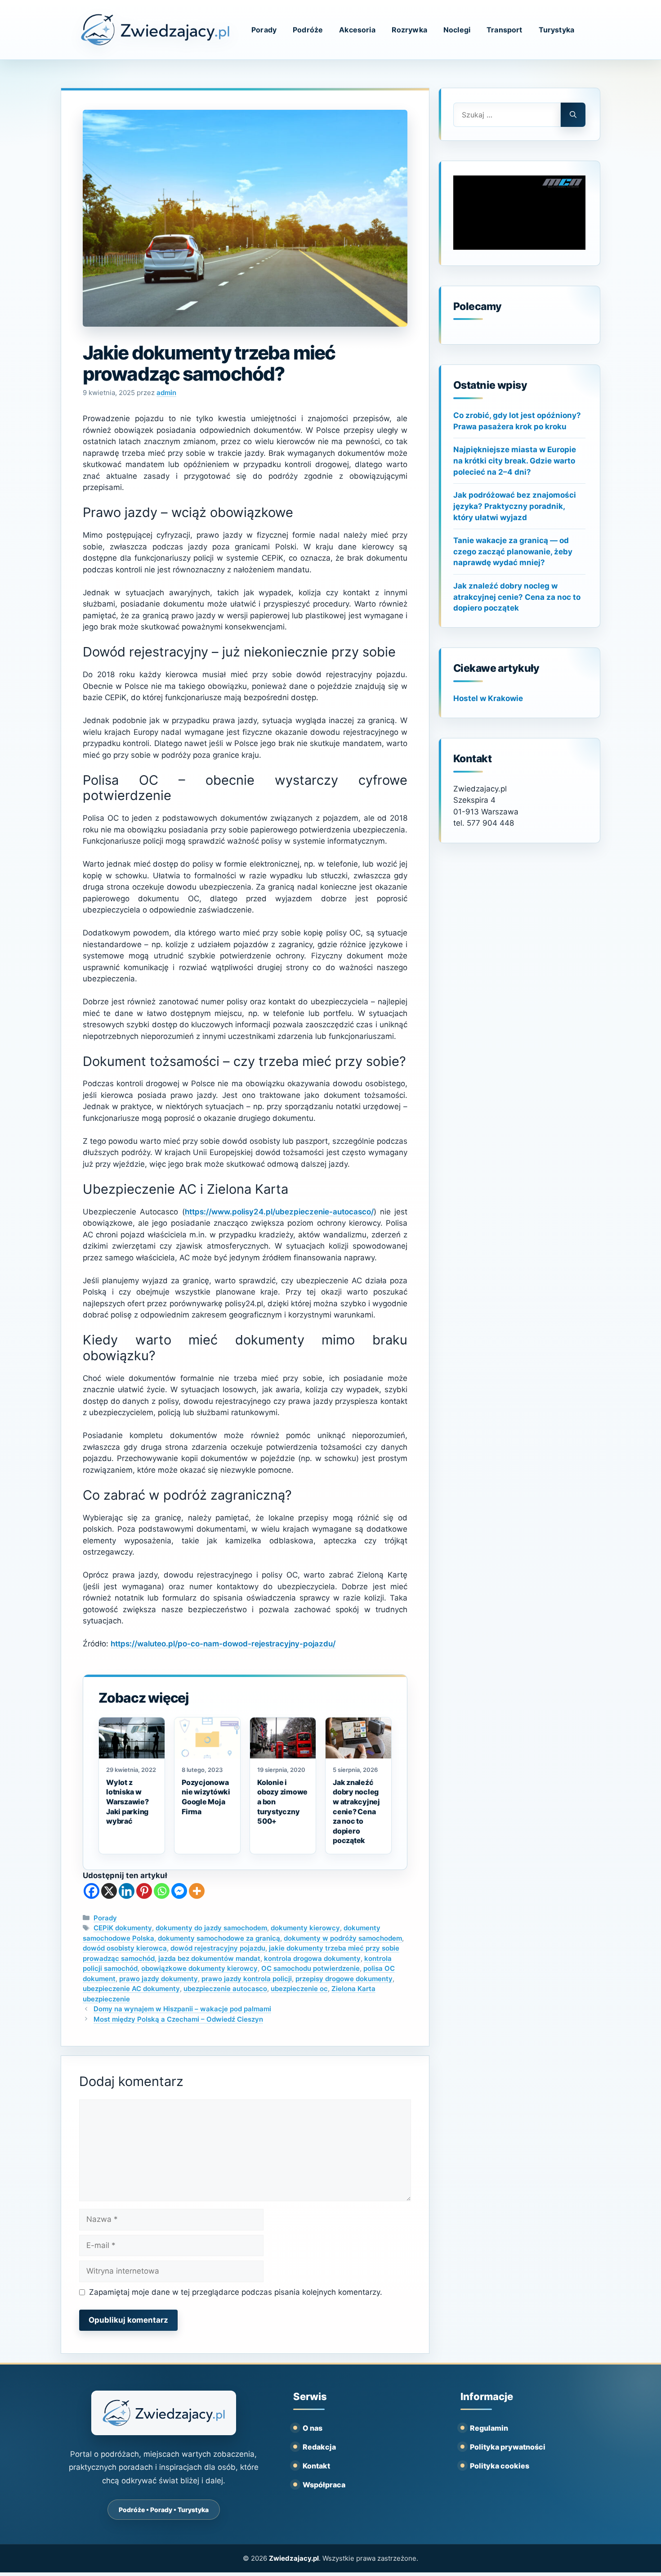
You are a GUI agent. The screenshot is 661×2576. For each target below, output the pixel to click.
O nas (313, 2428)
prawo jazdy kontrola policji (247, 1979)
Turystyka (556, 30)
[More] (197, 1891)
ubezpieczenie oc (299, 1989)
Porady (264, 30)
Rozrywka (409, 30)
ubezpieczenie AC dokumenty (131, 1989)
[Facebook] (92, 1891)
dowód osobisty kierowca (125, 1948)
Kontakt (316, 2466)
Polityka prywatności (508, 2447)
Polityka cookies (500, 2466)
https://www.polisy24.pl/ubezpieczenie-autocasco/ (279, 1212)
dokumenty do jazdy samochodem (211, 1928)
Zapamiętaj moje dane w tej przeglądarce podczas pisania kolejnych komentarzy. (236, 2292)
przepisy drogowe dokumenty (344, 1979)
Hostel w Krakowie (488, 698)
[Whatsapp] (162, 1891)
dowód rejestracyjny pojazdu (218, 1948)
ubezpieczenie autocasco (225, 1989)
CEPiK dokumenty (123, 1928)
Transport (504, 30)
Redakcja (319, 2447)
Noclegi (457, 30)
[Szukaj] (573, 115)
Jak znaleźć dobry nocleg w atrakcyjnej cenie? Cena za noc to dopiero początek (517, 597)
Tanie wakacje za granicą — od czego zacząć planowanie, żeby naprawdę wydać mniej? (513, 551)
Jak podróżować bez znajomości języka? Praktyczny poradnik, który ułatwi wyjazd (515, 506)
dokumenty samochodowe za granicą (219, 1938)
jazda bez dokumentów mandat (209, 1958)
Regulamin (489, 2428)
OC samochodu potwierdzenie (310, 1968)
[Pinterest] (144, 1891)
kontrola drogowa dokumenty (312, 1958)
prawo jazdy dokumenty (159, 1979)
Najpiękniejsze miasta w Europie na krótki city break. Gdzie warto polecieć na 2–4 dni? (515, 461)
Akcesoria (357, 30)
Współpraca (324, 2485)
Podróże (308, 30)
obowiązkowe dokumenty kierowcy (199, 1968)
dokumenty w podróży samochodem (343, 1938)
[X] (109, 1891)
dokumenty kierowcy (305, 1928)
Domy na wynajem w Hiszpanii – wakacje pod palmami (182, 2009)
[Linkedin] (127, 1891)
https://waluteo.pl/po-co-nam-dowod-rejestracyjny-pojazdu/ (223, 1644)
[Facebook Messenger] (179, 1891)
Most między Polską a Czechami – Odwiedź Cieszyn (178, 2019)
